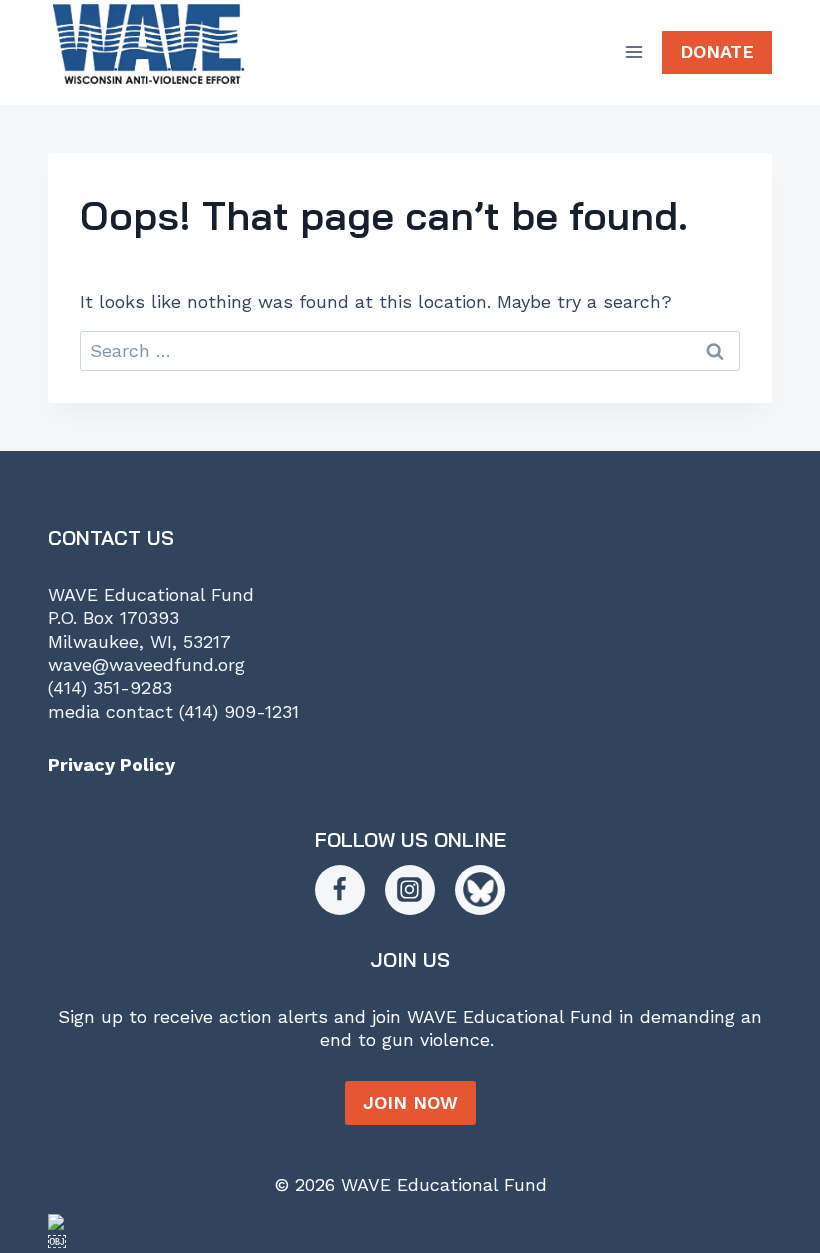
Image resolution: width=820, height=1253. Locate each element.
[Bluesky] (480, 890)
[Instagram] (410, 890)
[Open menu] (633, 52)
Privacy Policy (111, 764)
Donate (717, 51)
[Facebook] (340, 890)
